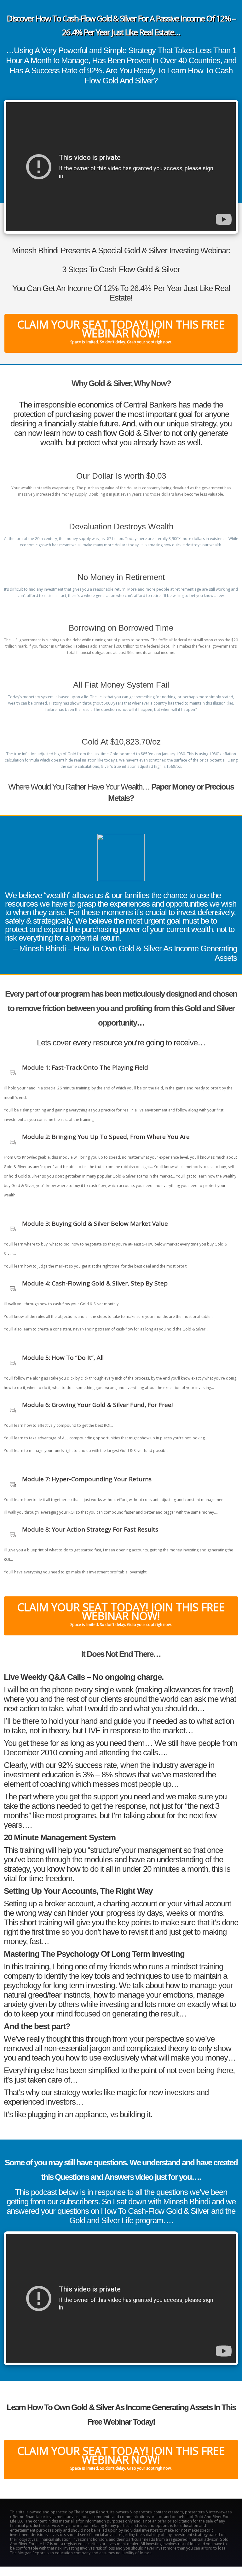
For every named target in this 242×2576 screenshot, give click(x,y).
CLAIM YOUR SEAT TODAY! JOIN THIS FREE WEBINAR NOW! (121, 331)
